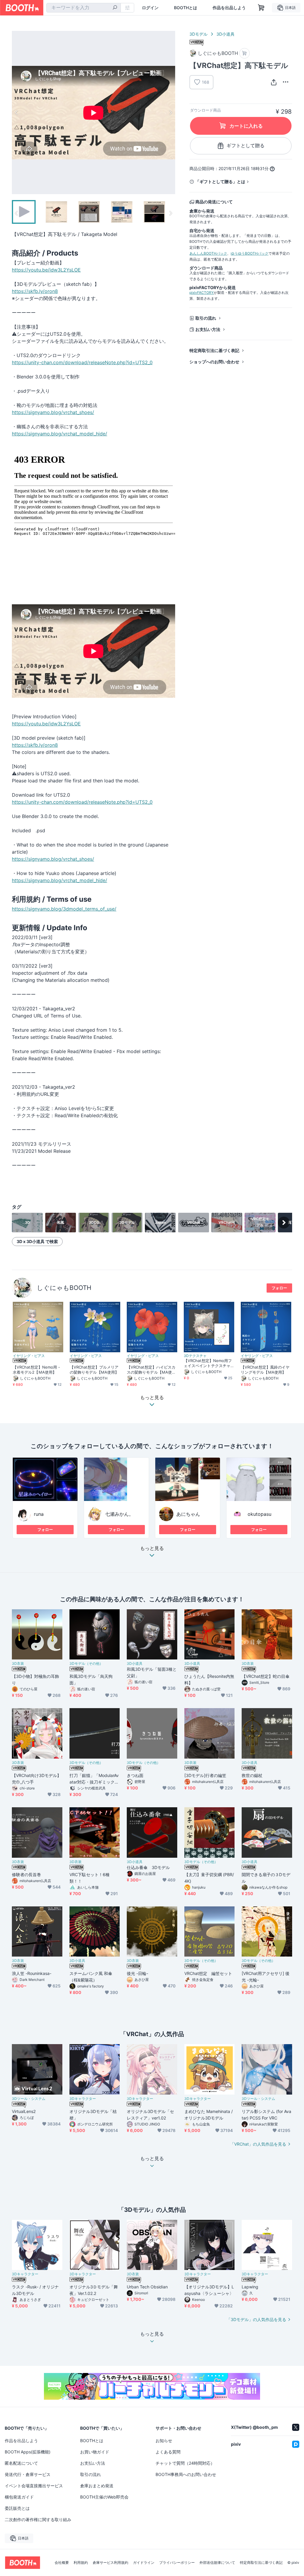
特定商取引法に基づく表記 (214, 350)
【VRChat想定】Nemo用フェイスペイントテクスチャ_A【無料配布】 (208, 1363)
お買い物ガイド (95, 2452)
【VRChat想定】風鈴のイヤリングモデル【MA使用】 (265, 1370)
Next (170, 112)
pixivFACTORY (202, 293)
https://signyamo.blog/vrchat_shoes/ (53, 412)
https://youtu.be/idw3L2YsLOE (46, 270)
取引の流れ (206, 318)
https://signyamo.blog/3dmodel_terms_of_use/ (64, 909)
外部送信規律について (217, 2563)
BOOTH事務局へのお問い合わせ (186, 2474)
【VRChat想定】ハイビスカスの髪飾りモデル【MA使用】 (151, 1370)
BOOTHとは (186, 8)
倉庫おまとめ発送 (97, 2486)
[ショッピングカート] (261, 8)
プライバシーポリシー (177, 2563)
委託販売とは (17, 2508)
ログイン (150, 8)
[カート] (244, 53)
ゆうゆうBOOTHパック (250, 253)
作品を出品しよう (229, 8)
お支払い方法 (208, 329)
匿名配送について (21, 2463)
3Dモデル (198, 34)
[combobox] (84, 8)
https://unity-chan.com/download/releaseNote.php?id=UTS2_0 (82, 362)
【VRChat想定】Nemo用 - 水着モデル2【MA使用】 (36, 1370)
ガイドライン (144, 2563)
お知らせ (164, 2441)
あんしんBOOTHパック (208, 253)
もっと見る (152, 1548)
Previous (17, 112)
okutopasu (259, 1514)
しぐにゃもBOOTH (64, 1288)
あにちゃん (188, 1514)
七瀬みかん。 (119, 1514)
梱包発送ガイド (19, 2497)
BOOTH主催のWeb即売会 (104, 2497)
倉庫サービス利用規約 (110, 2563)
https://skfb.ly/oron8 (35, 291)
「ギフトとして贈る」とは (220, 181)
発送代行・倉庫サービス (28, 2474)
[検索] (115, 8)
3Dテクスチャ (195, 1356)
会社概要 (62, 2563)
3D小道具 (225, 34)
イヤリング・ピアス (29, 1356)
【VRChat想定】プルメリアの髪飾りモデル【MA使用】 (94, 1370)
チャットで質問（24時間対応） (185, 2463)
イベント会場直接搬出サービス (34, 2486)
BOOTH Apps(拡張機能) (28, 2452)
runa (39, 1514)
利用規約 (81, 2563)
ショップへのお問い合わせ (214, 362)
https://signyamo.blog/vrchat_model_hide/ (60, 434)
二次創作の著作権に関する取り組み (38, 2519)
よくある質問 (168, 2452)
